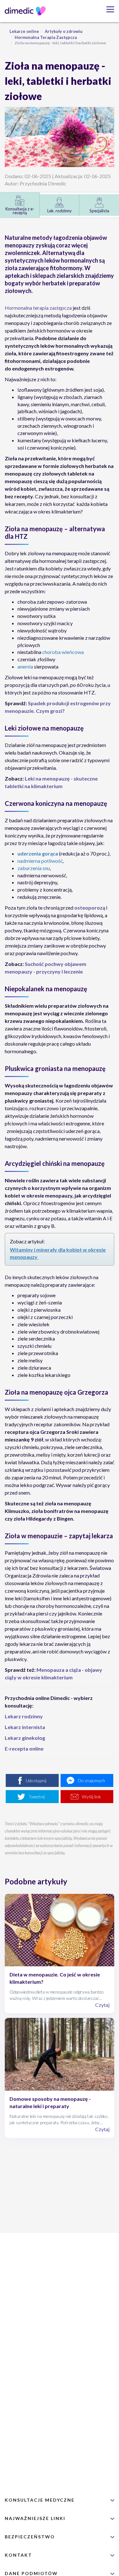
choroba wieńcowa (63, 652)
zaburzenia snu (34, 868)
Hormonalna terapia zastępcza (38, 308)
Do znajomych (91, 1780)
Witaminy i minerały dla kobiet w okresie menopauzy (58, 1253)
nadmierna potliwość (40, 861)
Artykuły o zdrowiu (64, 31)
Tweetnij (37, 1797)
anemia (25, 666)
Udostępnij (36, 1780)
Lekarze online (24, 31)
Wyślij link (91, 1797)
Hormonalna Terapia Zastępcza (46, 37)
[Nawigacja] (108, 9)
